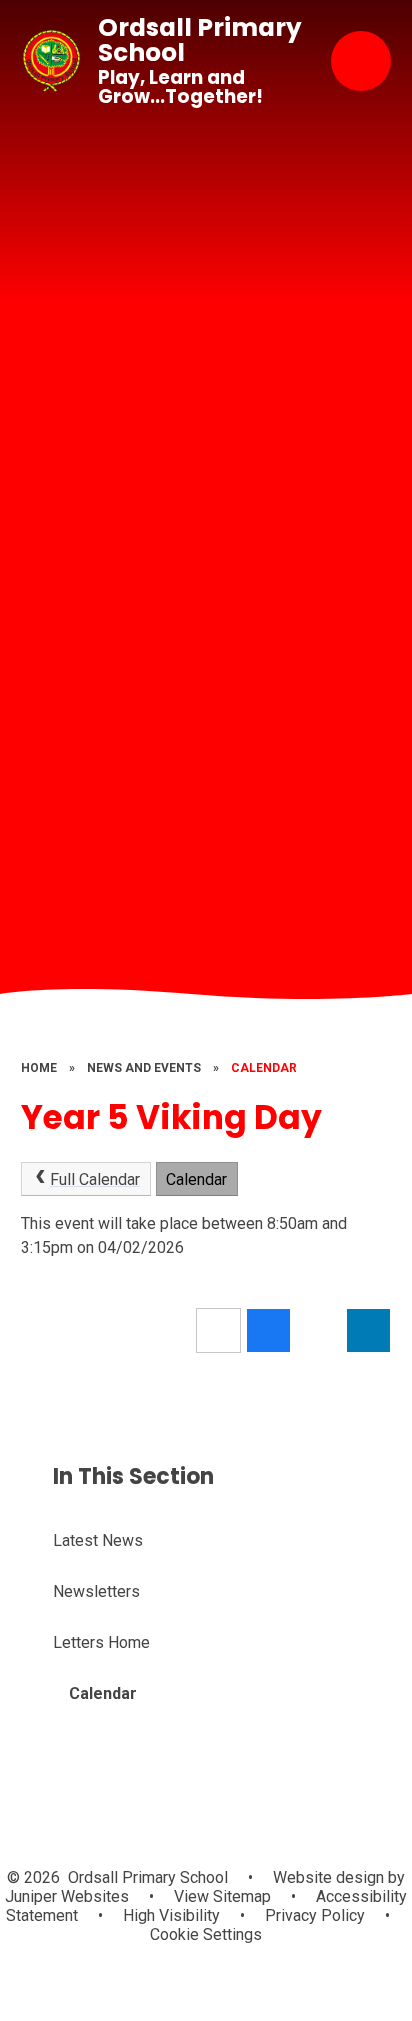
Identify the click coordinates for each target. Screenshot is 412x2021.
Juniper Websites (67, 1896)
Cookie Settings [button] (206, 1934)
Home (39, 1068)
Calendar (264, 1068)
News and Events (144, 1068)
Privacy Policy (315, 1915)
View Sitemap (222, 1896)
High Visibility (171, 1915)
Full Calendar (95, 1179)
